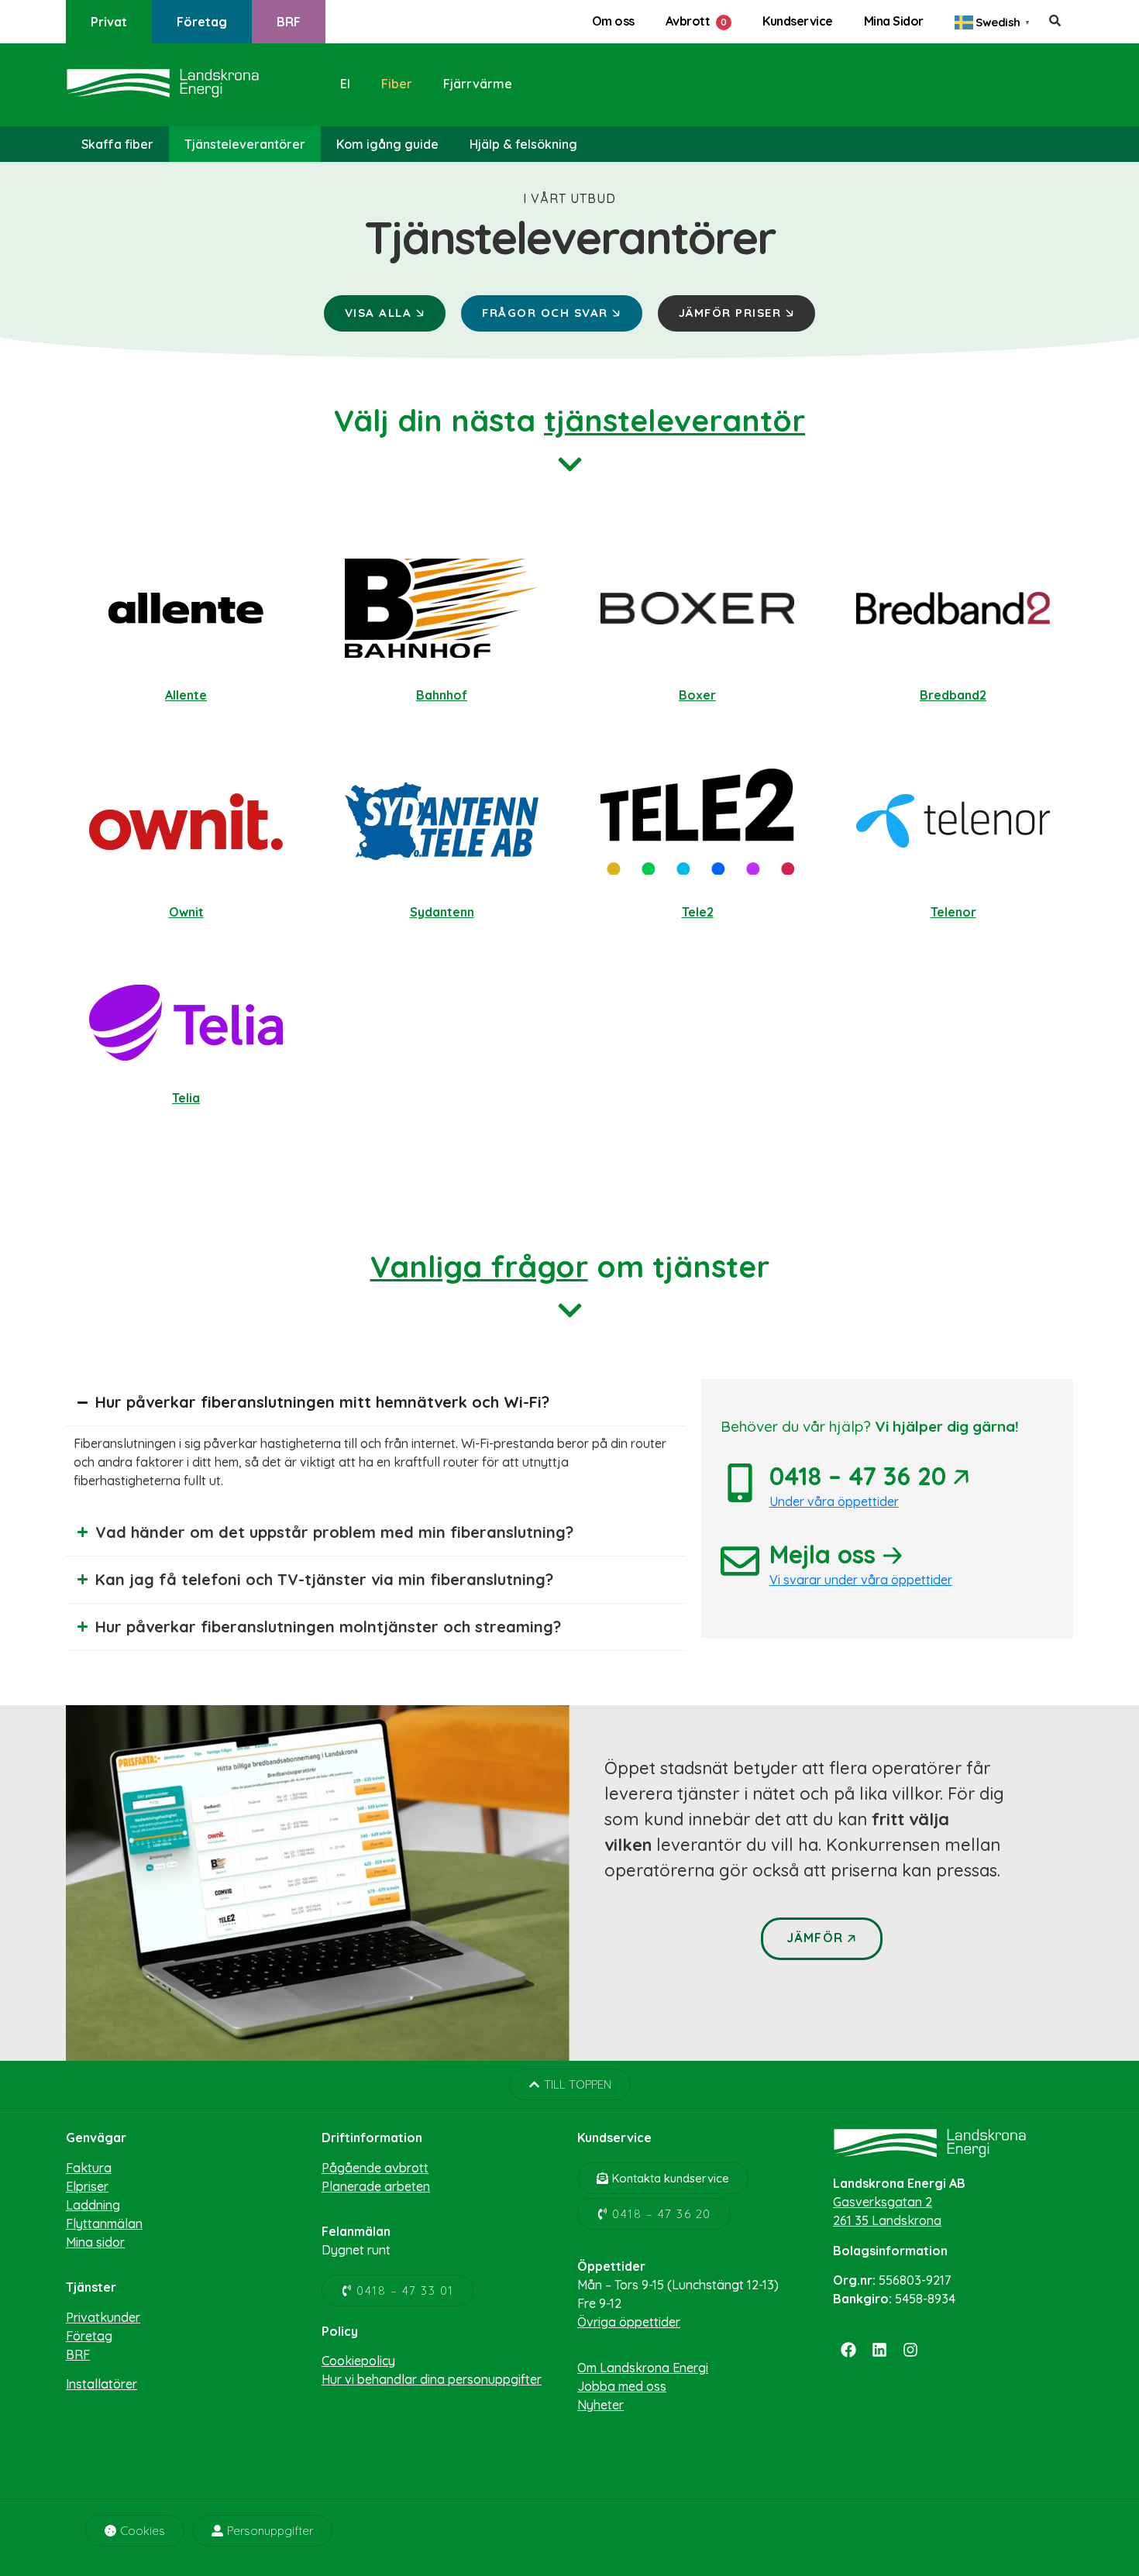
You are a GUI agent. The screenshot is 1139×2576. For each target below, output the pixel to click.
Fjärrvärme (478, 84)
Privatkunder (103, 2317)
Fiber (397, 84)
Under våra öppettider (834, 1501)
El (345, 84)
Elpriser (87, 2186)
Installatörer (102, 2384)
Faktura (89, 2168)
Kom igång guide (387, 144)
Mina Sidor (894, 21)
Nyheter (600, 2405)
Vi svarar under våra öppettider (861, 1580)
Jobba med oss (622, 2386)
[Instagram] (910, 2350)
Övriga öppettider (629, 2322)
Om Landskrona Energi (643, 2368)
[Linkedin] (879, 2350)
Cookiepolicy (358, 2361)
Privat (109, 22)
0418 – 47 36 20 (869, 1476)
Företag (202, 22)
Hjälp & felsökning (523, 144)
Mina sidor (95, 2242)
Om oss (613, 21)
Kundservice (798, 21)
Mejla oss (836, 1554)
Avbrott (688, 21)
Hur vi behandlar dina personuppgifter (432, 2379)
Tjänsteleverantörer (245, 144)
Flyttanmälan (104, 2223)
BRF (289, 22)
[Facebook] (848, 2350)
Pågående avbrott (375, 2168)
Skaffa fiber (117, 144)
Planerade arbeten (376, 2186)
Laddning (93, 2205)
